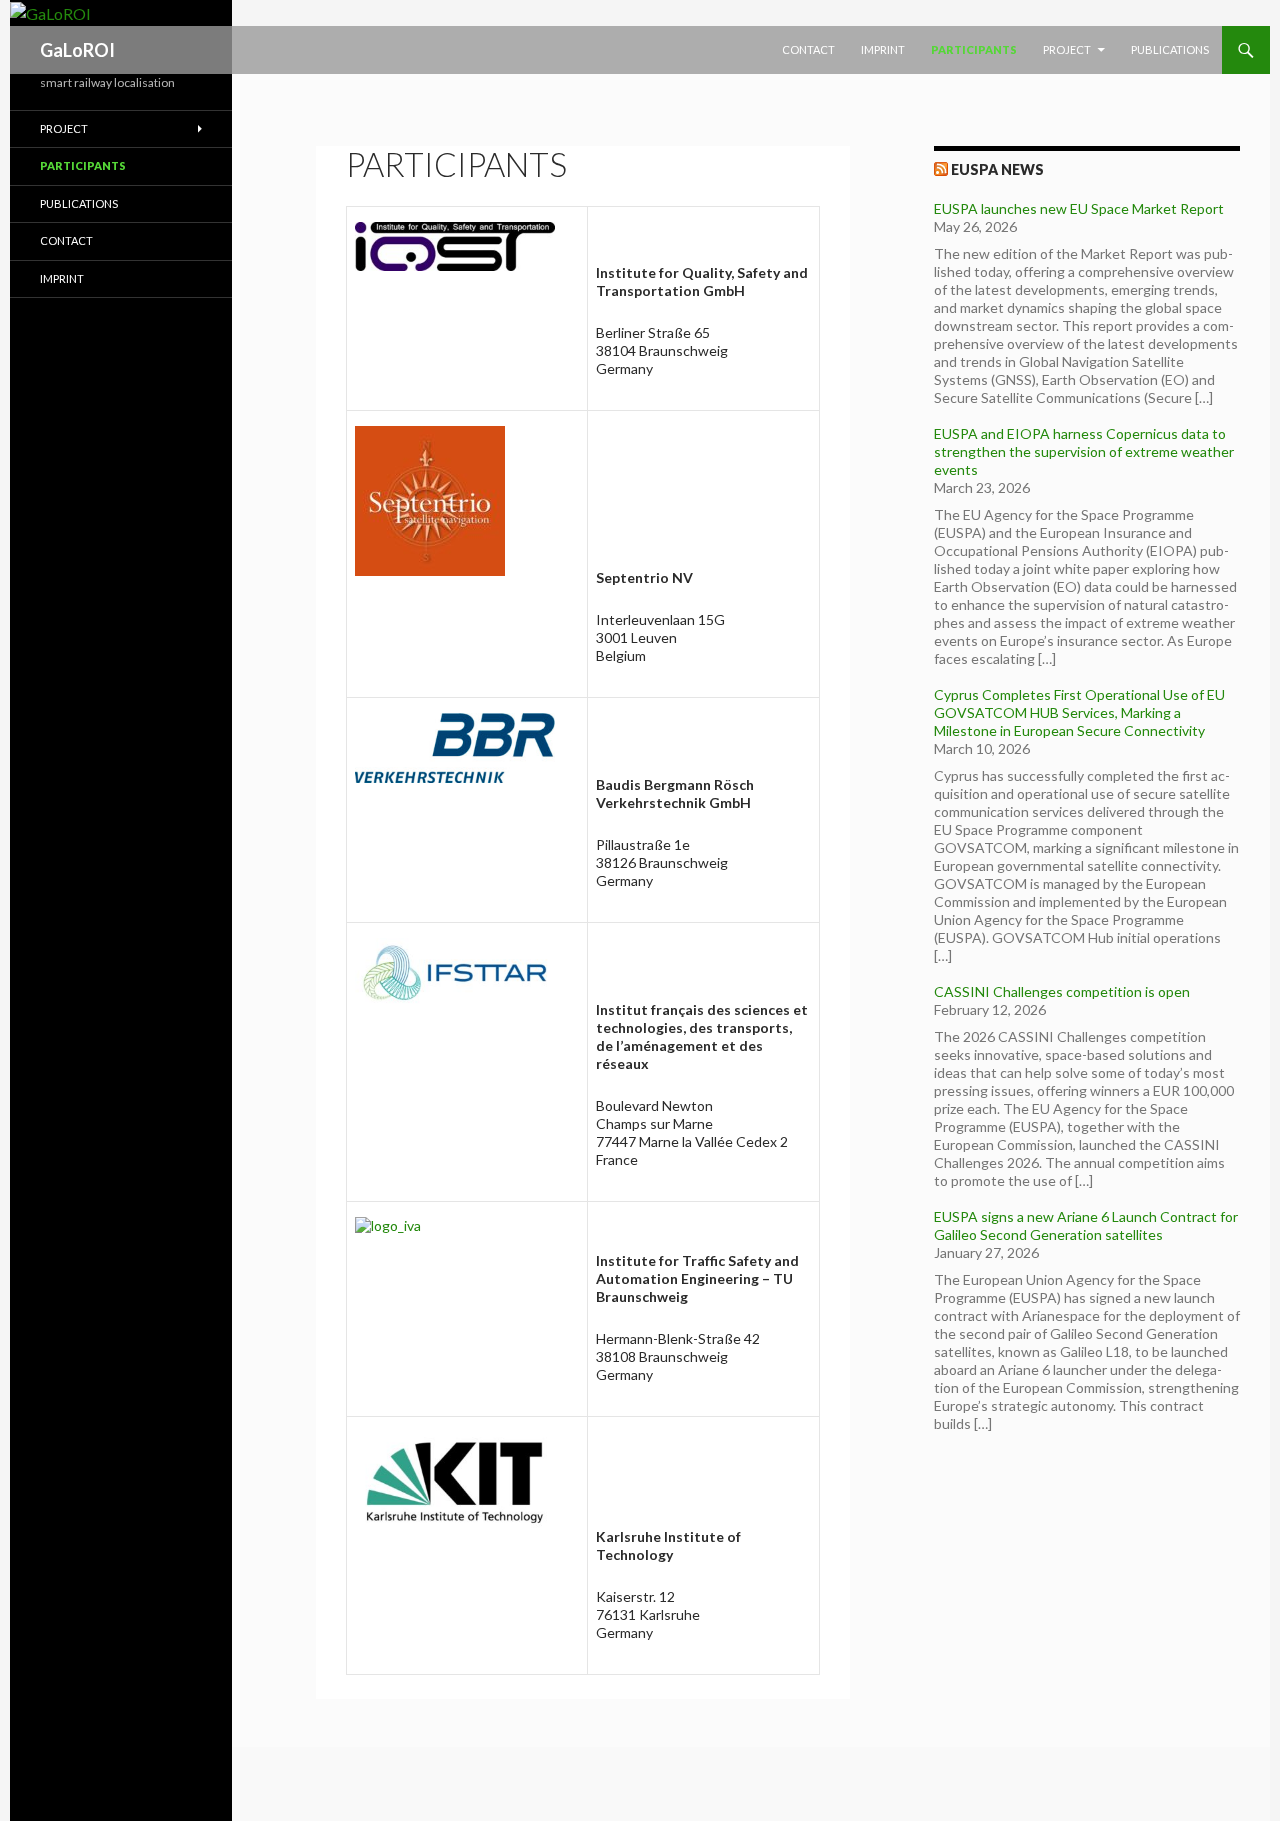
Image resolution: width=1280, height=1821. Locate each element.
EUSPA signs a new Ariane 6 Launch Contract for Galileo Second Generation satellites (1086, 1225)
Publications (1170, 49)
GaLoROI (77, 50)
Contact (808, 49)
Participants (974, 49)
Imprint (883, 49)
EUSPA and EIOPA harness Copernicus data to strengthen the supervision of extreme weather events (1084, 451)
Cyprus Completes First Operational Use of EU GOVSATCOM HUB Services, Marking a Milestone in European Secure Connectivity (1079, 712)
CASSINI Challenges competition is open (1062, 991)
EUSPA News (997, 169)
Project (1067, 49)
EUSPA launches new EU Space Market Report (1079, 208)
